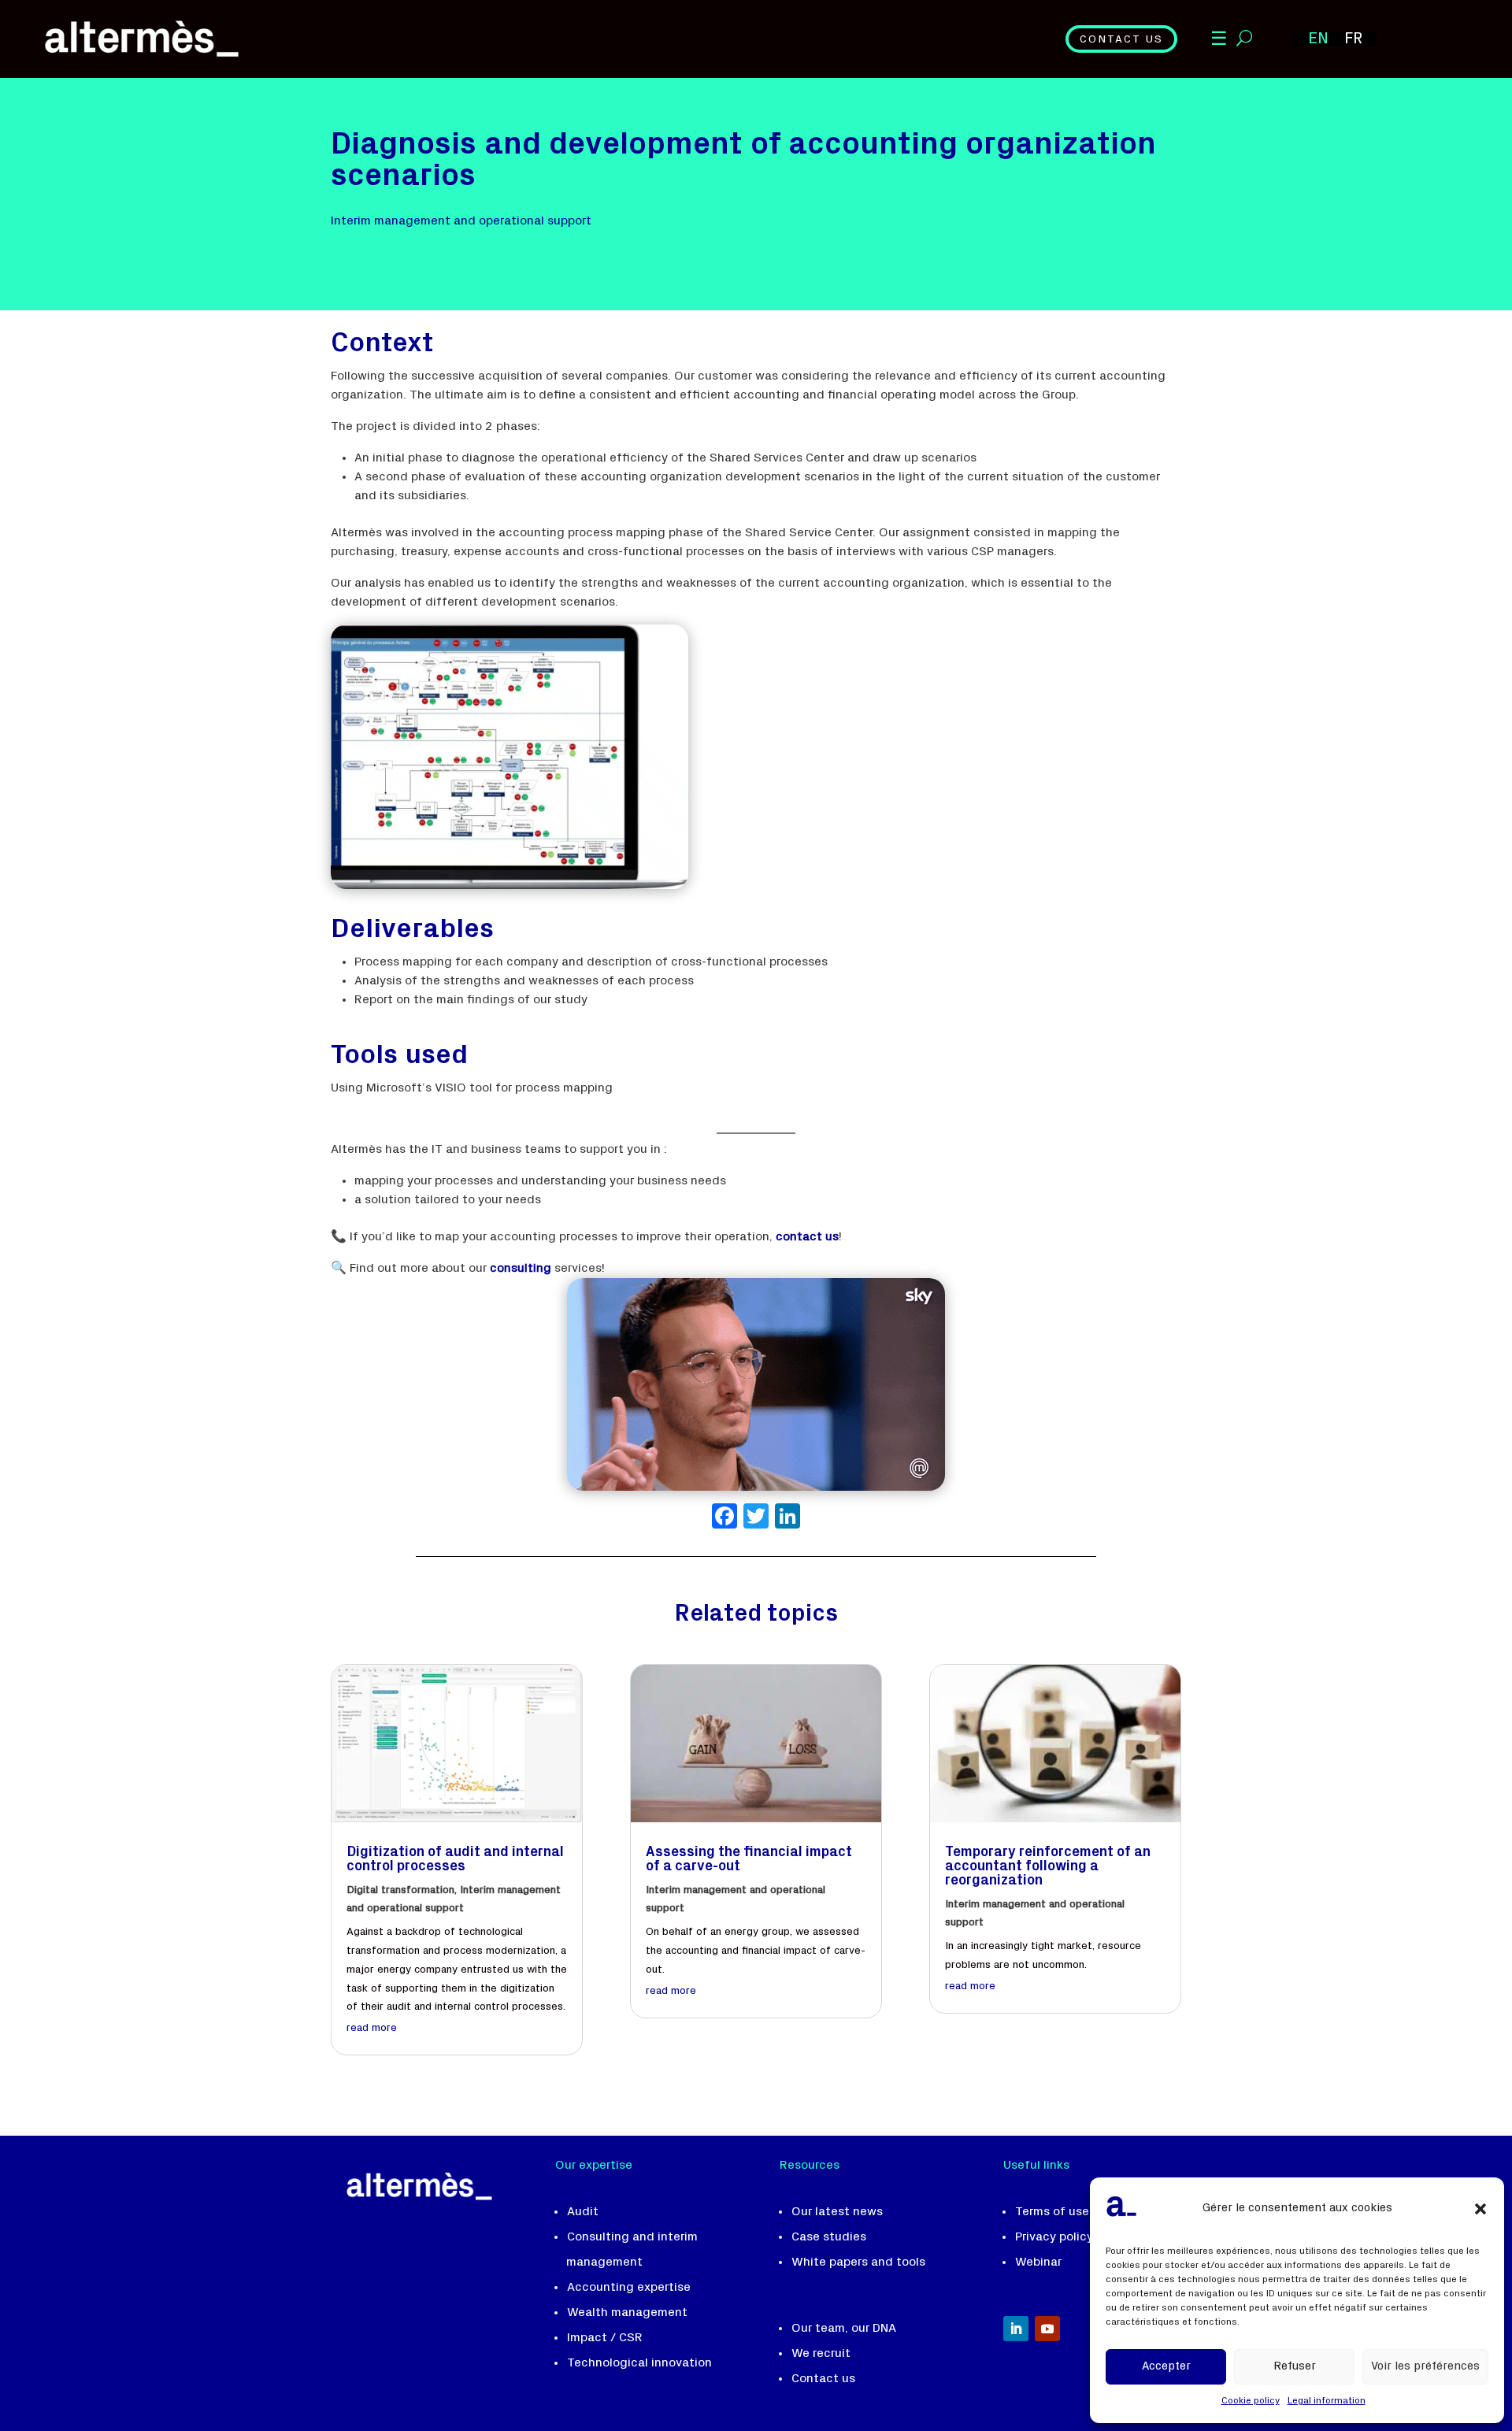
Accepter (1166, 2367)
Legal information (1327, 2401)
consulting (521, 1269)
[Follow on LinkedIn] (1016, 2329)
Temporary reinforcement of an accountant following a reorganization (1048, 1867)
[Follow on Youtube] (1047, 2329)
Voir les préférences (1425, 2367)
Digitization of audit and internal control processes (455, 1860)
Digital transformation (400, 1891)
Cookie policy (1251, 2401)
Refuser (1295, 2367)
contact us (807, 1237)
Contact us (1121, 40)
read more (372, 2029)
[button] (1480, 2209)
